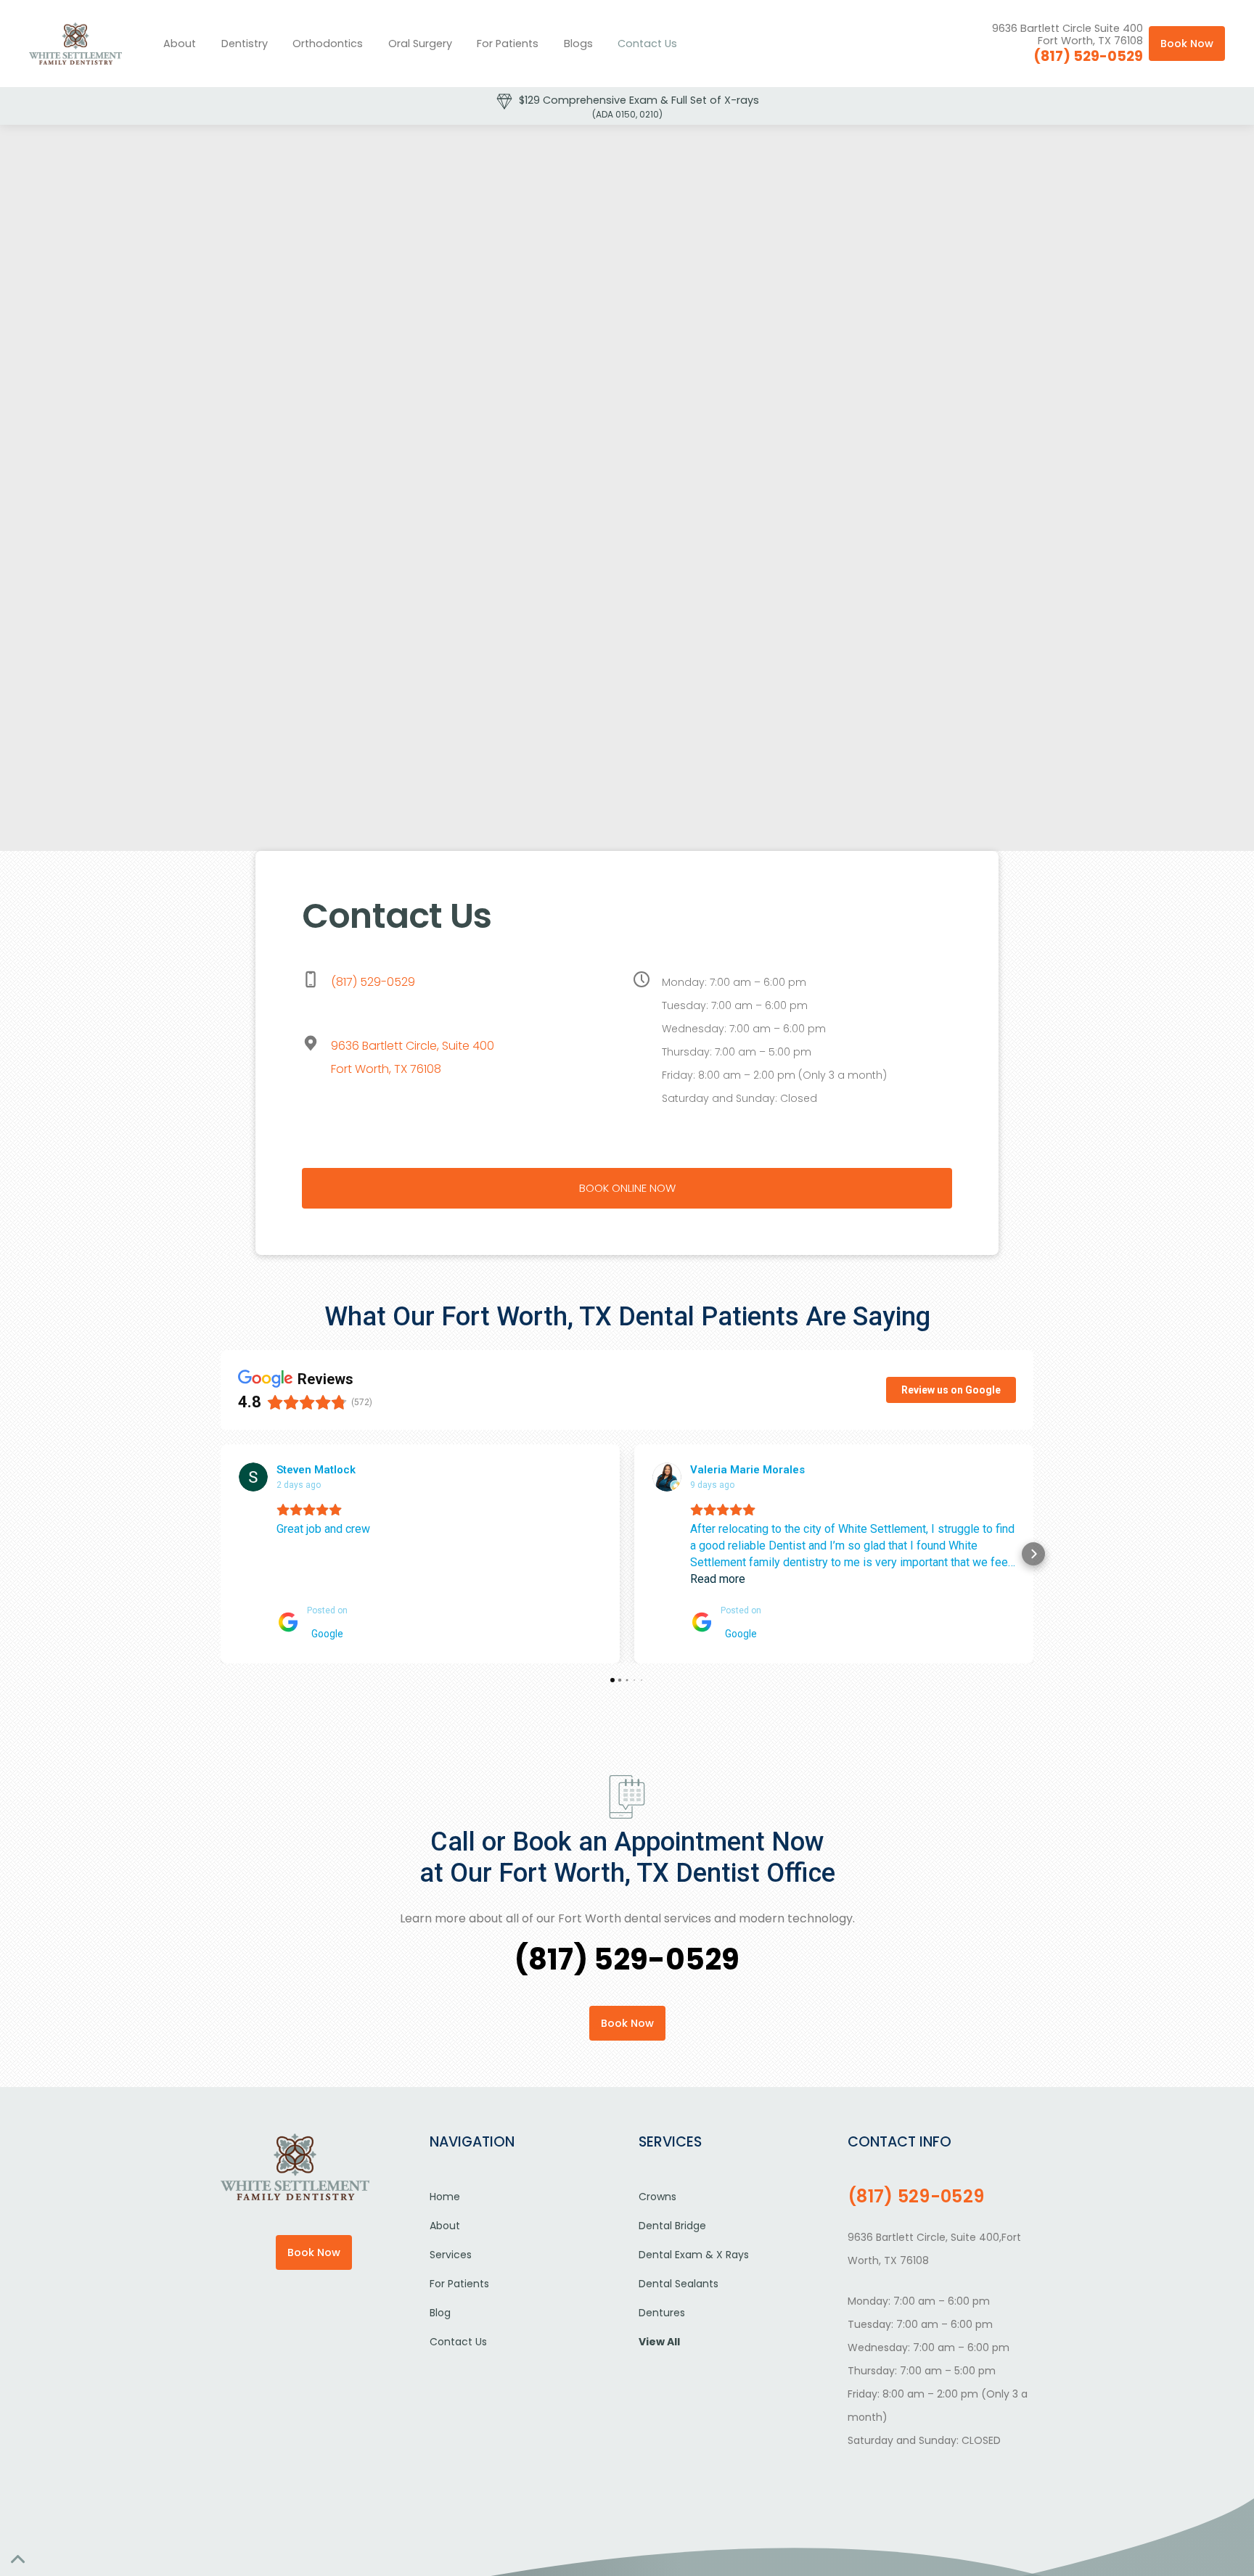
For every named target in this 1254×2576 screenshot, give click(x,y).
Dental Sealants (679, 2284)
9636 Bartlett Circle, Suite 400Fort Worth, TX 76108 (413, 1057)
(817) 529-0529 (1088, 56)
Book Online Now (627, 1188)
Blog (440, 2313)
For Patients (508, 44)
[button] (245, 44)
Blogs (578, 44)
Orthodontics (328, 44)
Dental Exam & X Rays (694, 2255)
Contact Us (647, 44)
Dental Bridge (672, 2226)
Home (445, 2197)
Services (451, 2255)
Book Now (1187, 44)
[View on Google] (253, 1477)
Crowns (657, 2197)
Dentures (662, 2313)
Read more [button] (718, 1579)
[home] (75, 44)
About (180, 44)
